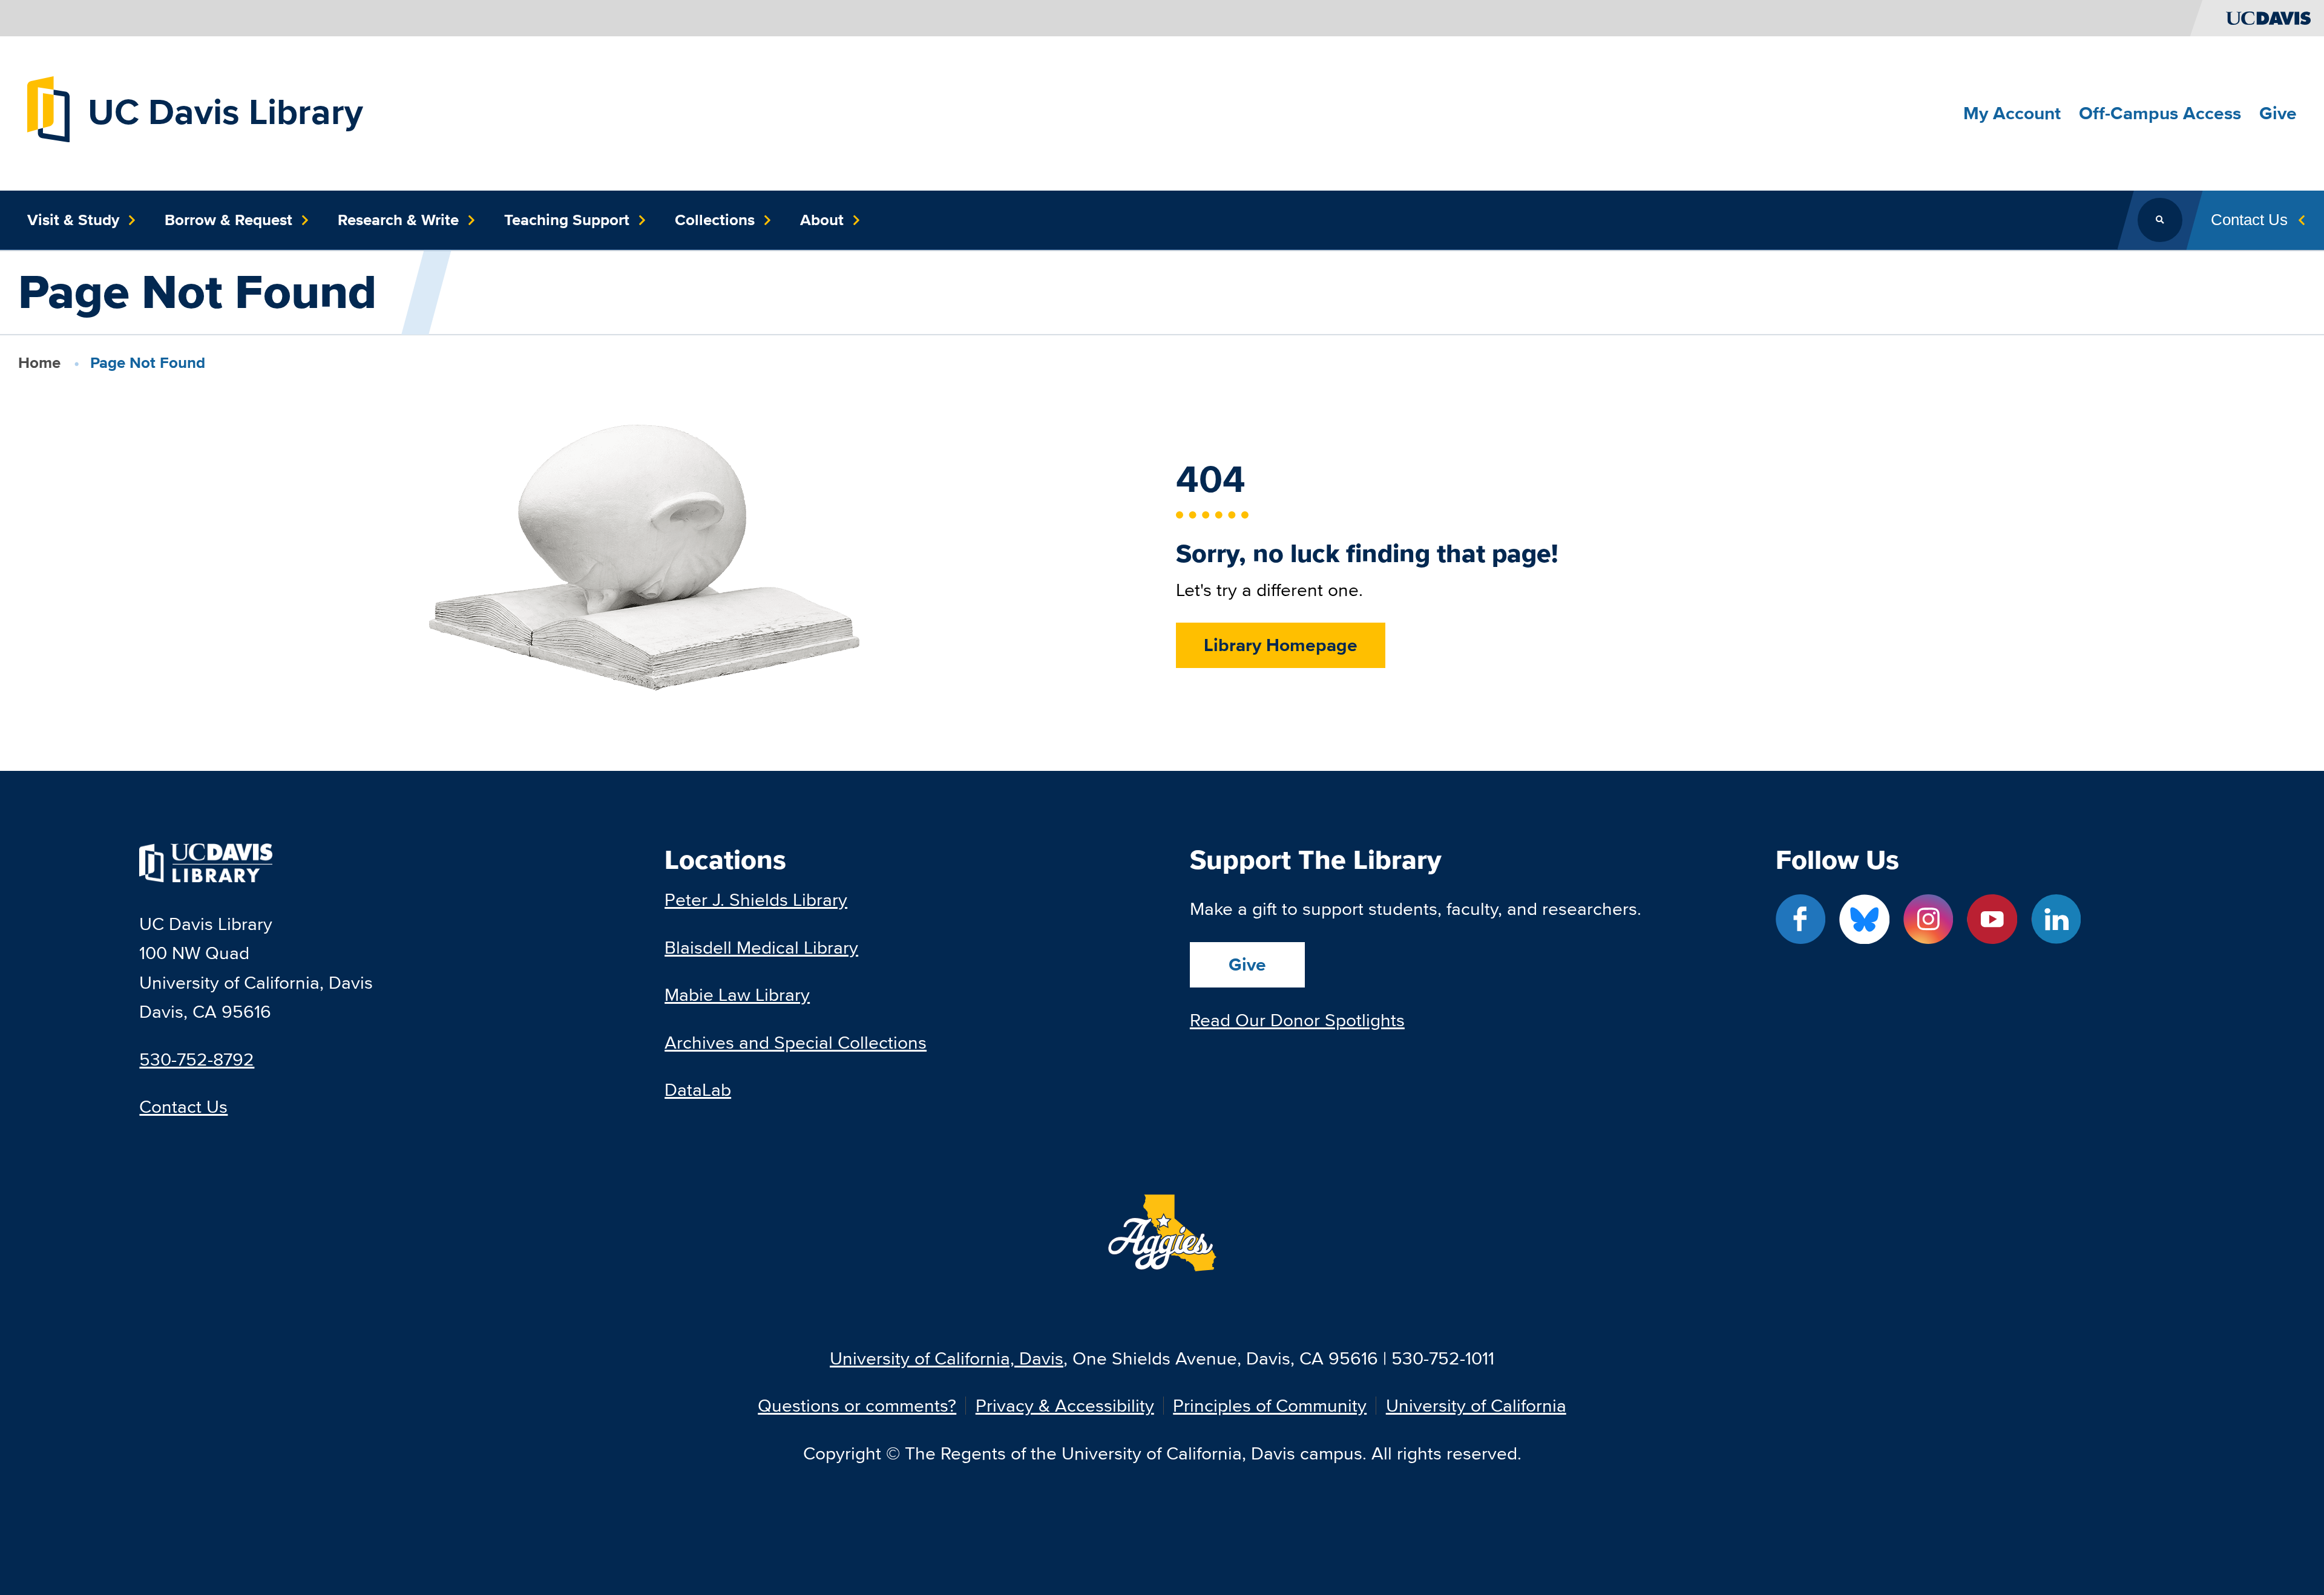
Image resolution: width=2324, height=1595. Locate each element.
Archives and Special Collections (796, 1042)
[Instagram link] (1928, 919)
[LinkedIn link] (2056, 919)
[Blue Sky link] (1864, 919)
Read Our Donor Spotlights (1297, 1020)
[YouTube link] (1992, 919)
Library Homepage (1281, 645)
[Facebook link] (1801, 919)
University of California (1476, 1406)
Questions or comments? (857, 1406)
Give (1247, 965)
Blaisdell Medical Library (761, 947)
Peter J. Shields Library (756, 899)
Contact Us (183, 1106)
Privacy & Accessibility (1065, 1406)
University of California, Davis (947, 1358)
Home (39, 362)
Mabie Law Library (737, 994)
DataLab (698, 1089)
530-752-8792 (197, 1059)
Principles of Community (1270, 1406)
